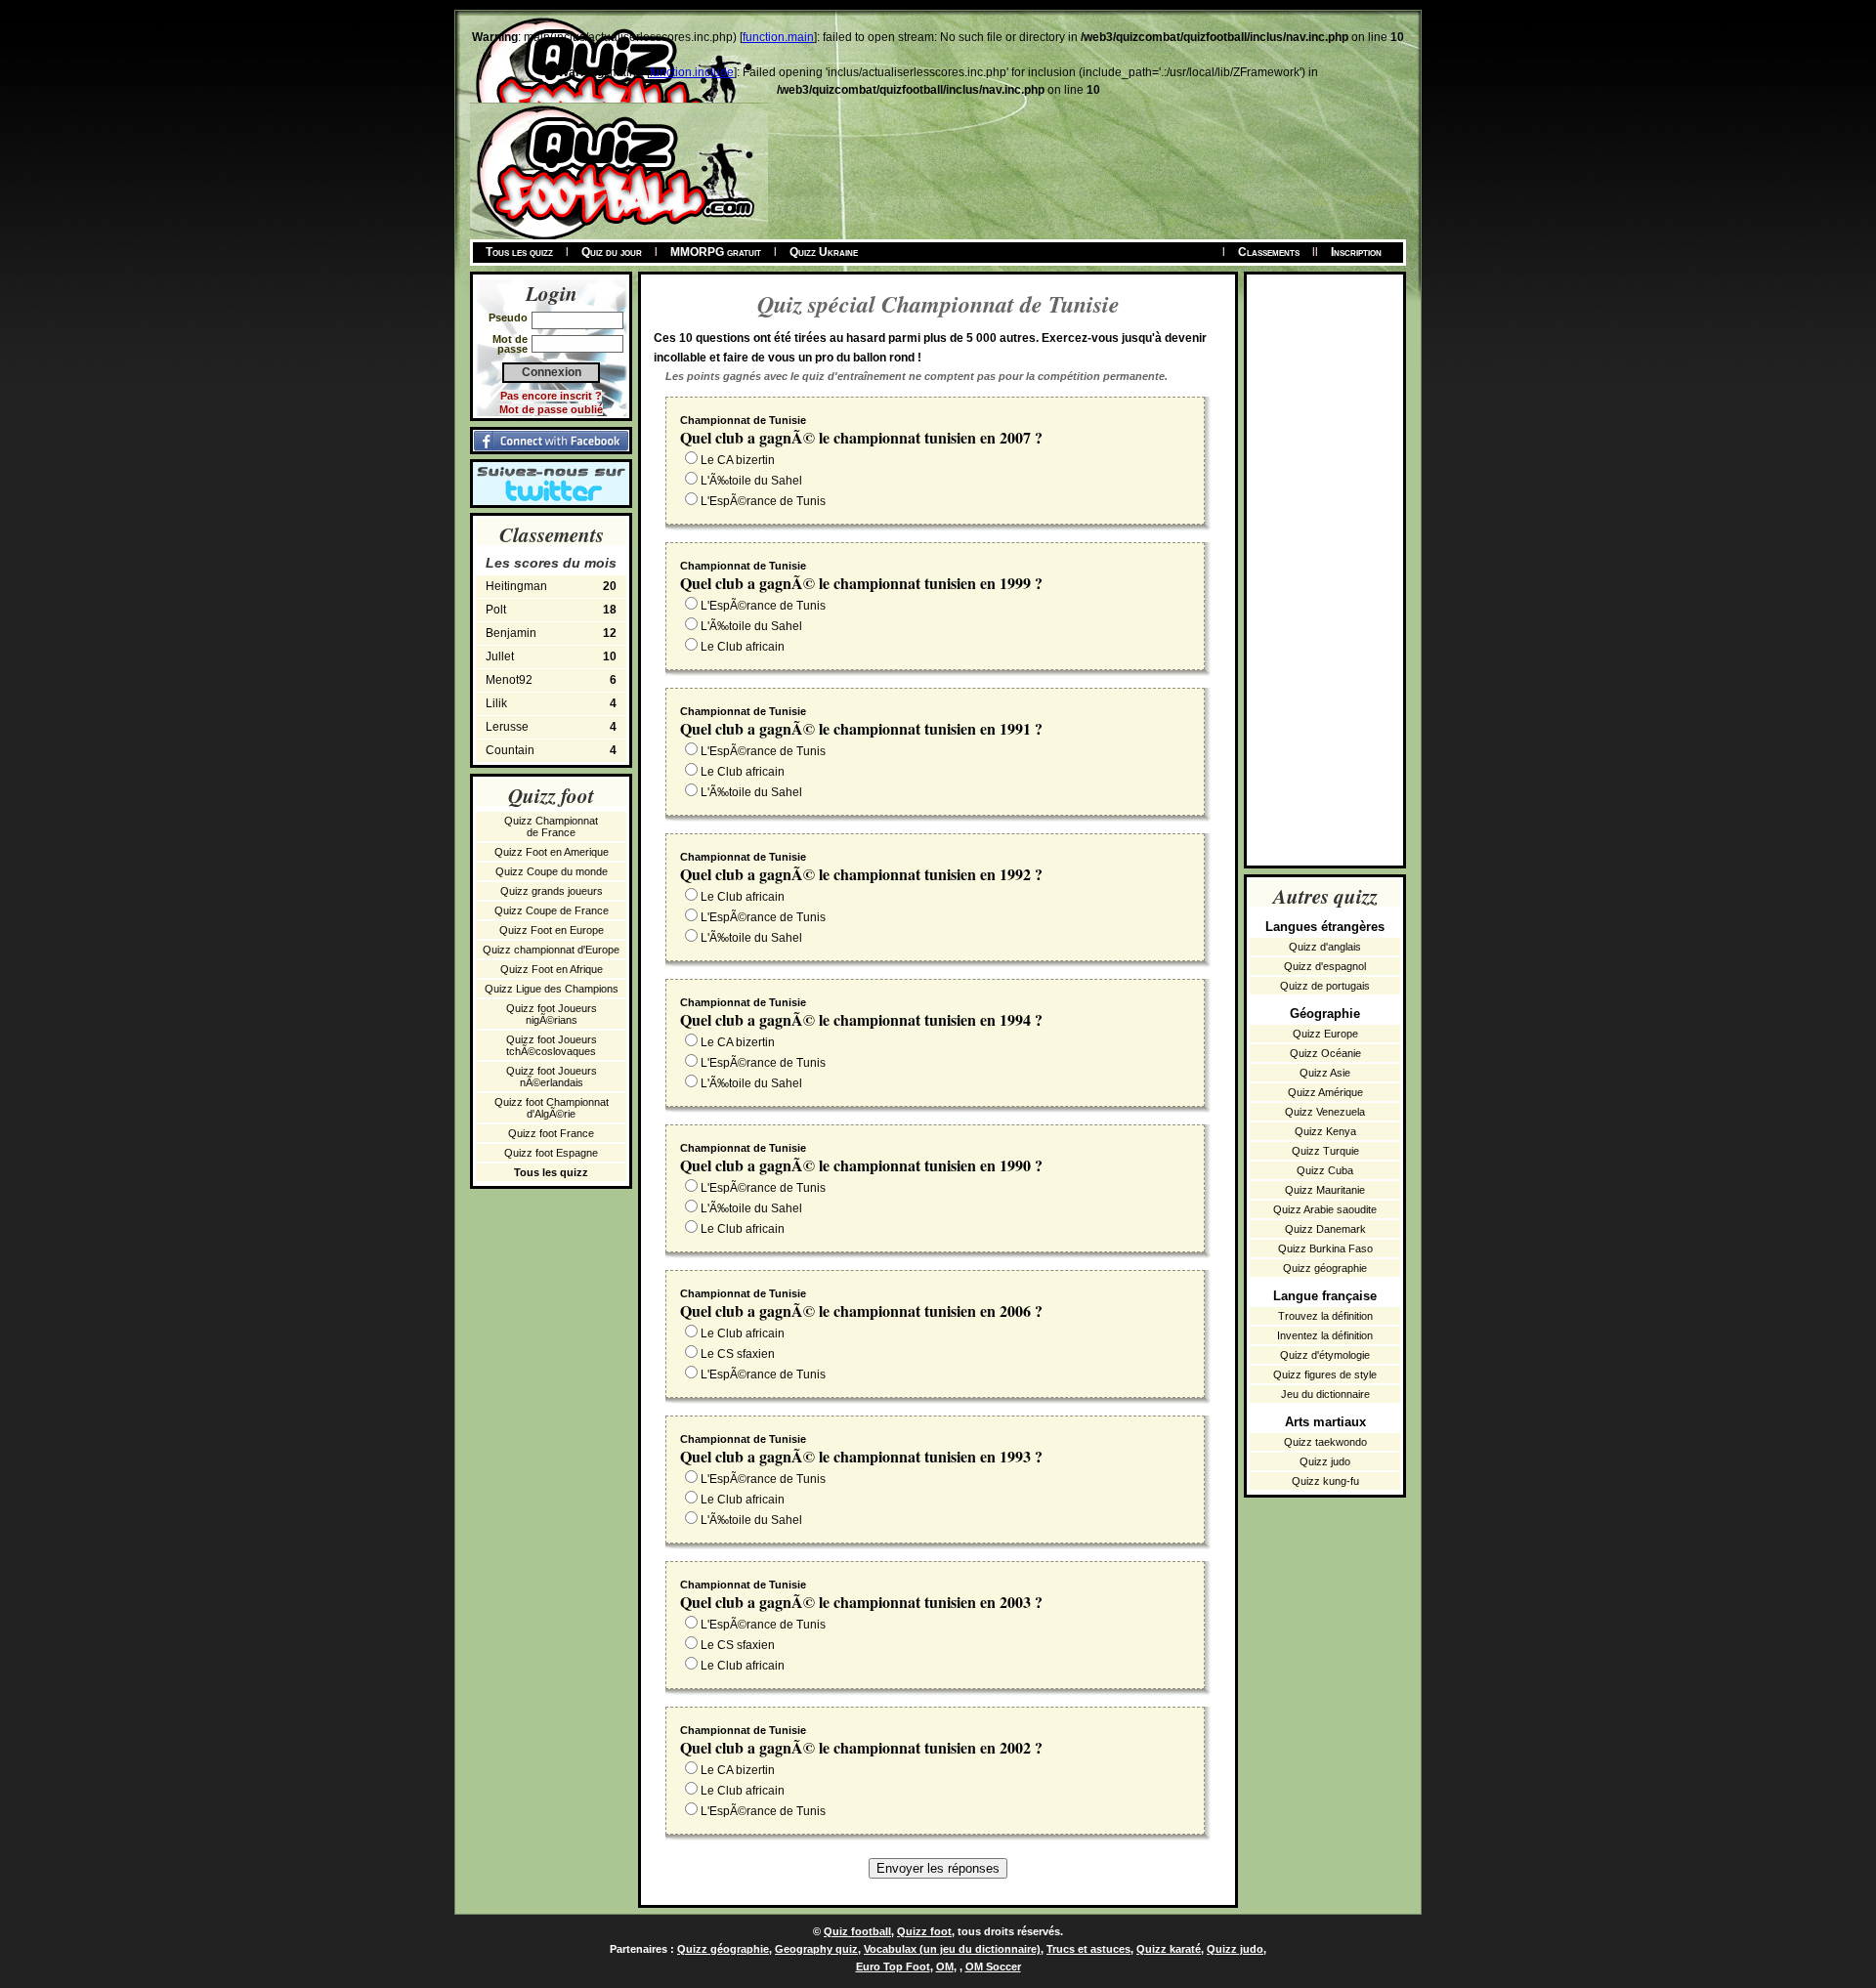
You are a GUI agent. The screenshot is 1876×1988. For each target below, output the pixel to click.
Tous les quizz (519, 252)
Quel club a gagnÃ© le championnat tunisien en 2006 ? (861, 1311)
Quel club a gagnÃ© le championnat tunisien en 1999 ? (861, 583)
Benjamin (551, 633)
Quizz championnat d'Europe (551, 950)
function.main (778, 37)
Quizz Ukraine (824, 252)
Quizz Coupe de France (552, 910)
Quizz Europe (1325, 1034)
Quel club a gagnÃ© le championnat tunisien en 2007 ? (861, 437)
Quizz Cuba (1325, 1170)
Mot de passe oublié (551, 409)
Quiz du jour (612, 252)
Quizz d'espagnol (1325, 966)
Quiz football (857, 1931)
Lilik (551, 703)
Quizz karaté (1169, 1949)
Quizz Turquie (1325, 1151)
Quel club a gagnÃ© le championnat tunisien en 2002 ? (861, 1747)
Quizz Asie (1325, 1073)
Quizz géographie (1325, 1268)
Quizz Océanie (1325, 1053)
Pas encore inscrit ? (551, 396)
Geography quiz (816, 1949)
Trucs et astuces (1088, 1949)
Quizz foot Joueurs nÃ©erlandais (552, 1077)
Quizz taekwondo (1325, 1442)
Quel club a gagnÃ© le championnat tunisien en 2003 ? (861, 1602)
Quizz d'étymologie (1325, 1355)
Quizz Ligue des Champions (552, 989)
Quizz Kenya (1325, 1131)
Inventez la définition (1325, 1335)
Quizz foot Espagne (551, 1153)
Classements (1269, 252)
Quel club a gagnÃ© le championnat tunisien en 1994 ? (861, 1019)
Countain (551, 750)
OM (945, 1967)
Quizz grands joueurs (552, 891)
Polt (551, 610)
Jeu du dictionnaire (1325, 1394)
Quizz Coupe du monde (552, 871)
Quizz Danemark (1325, 1229)
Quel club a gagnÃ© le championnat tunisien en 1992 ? (861, 874)
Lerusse (551, 727)
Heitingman (551, 586)
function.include (692, 72)
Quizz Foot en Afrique (552, 969)
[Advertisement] (1325, 568)
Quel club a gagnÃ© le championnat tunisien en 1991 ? (861, 728)
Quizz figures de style (1325, 1375)
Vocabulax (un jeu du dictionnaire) (952, 1949)
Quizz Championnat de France (551, 826)
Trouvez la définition (1325, 1316)
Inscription (1356, 252)
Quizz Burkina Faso (1325, 1248)
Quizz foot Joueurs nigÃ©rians (552, 1014)
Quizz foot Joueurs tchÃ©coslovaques (552, 1045)
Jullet (551, 656)
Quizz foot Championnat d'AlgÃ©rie (552, 1108)
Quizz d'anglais (1325, 947)
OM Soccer (993, 1967)
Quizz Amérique (1325, 1092)
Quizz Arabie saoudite (1325, 1209)
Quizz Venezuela (1325, 1112)
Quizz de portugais (1325, 986)
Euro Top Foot (893, 1967)
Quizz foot (924, 1931)
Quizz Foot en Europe (552, 930)
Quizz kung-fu (1325, 1481)
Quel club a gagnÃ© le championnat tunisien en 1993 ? (861, 1456)
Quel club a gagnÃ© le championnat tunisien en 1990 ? (861, 1165)
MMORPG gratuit (716, 252)
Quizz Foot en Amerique (552, 852)
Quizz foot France (551, 1133)
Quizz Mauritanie (1325, 1190)
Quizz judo (1325, 1461)
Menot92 (551, 680)
